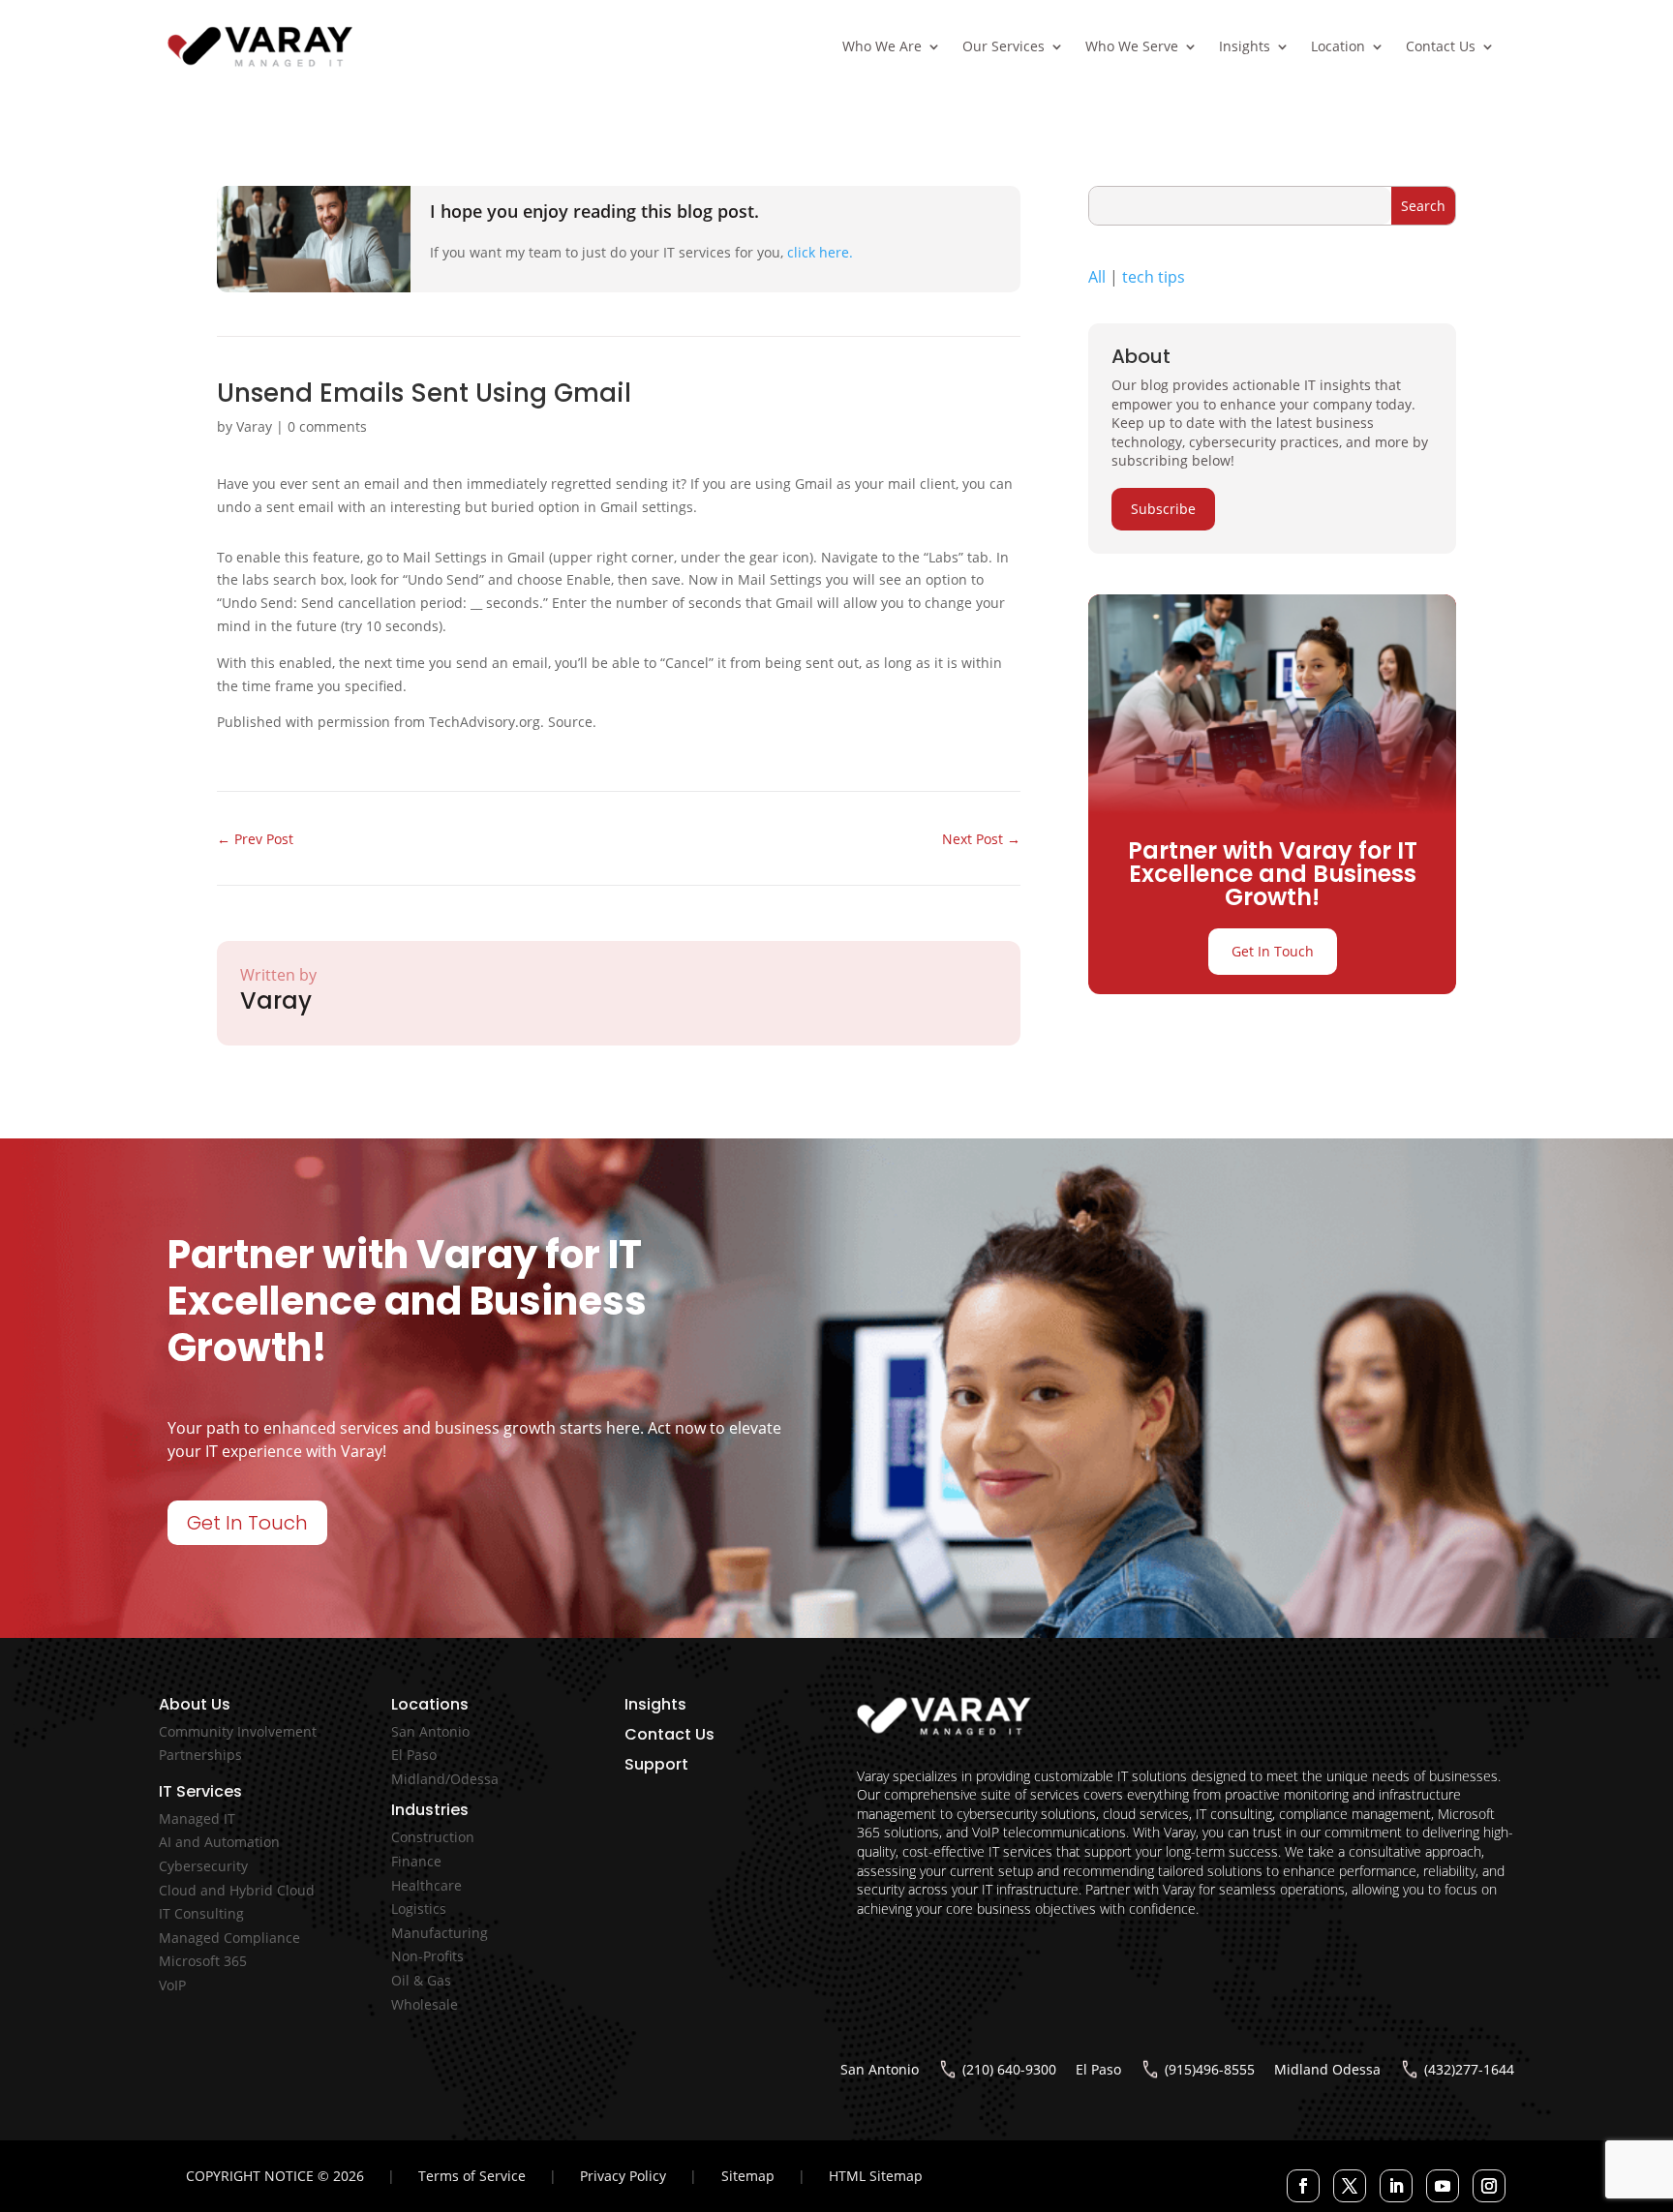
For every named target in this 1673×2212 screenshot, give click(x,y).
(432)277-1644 (1469, 2069)
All (1097, 277)
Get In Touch (1273, 951)
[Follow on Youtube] (1443, 2186)
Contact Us (1441, 46)
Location (1338, 46)
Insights (1245, 46)
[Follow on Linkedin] (1396, 2186)
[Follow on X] (1350, 2186)
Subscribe (1163, 509)
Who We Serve (1132, 46)
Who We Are (882, 46)
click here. (820, 252)
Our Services (1004, 46)
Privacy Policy (623, 2176)
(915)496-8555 (1210, 2069)
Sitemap (748, 2176)
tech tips (1154, 277)
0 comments (327, 426)
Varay (254, 426)
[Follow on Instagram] (1489, 2186)
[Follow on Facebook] (1303, 2186)
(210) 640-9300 (1009, 2069)
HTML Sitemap (876, 2176)
